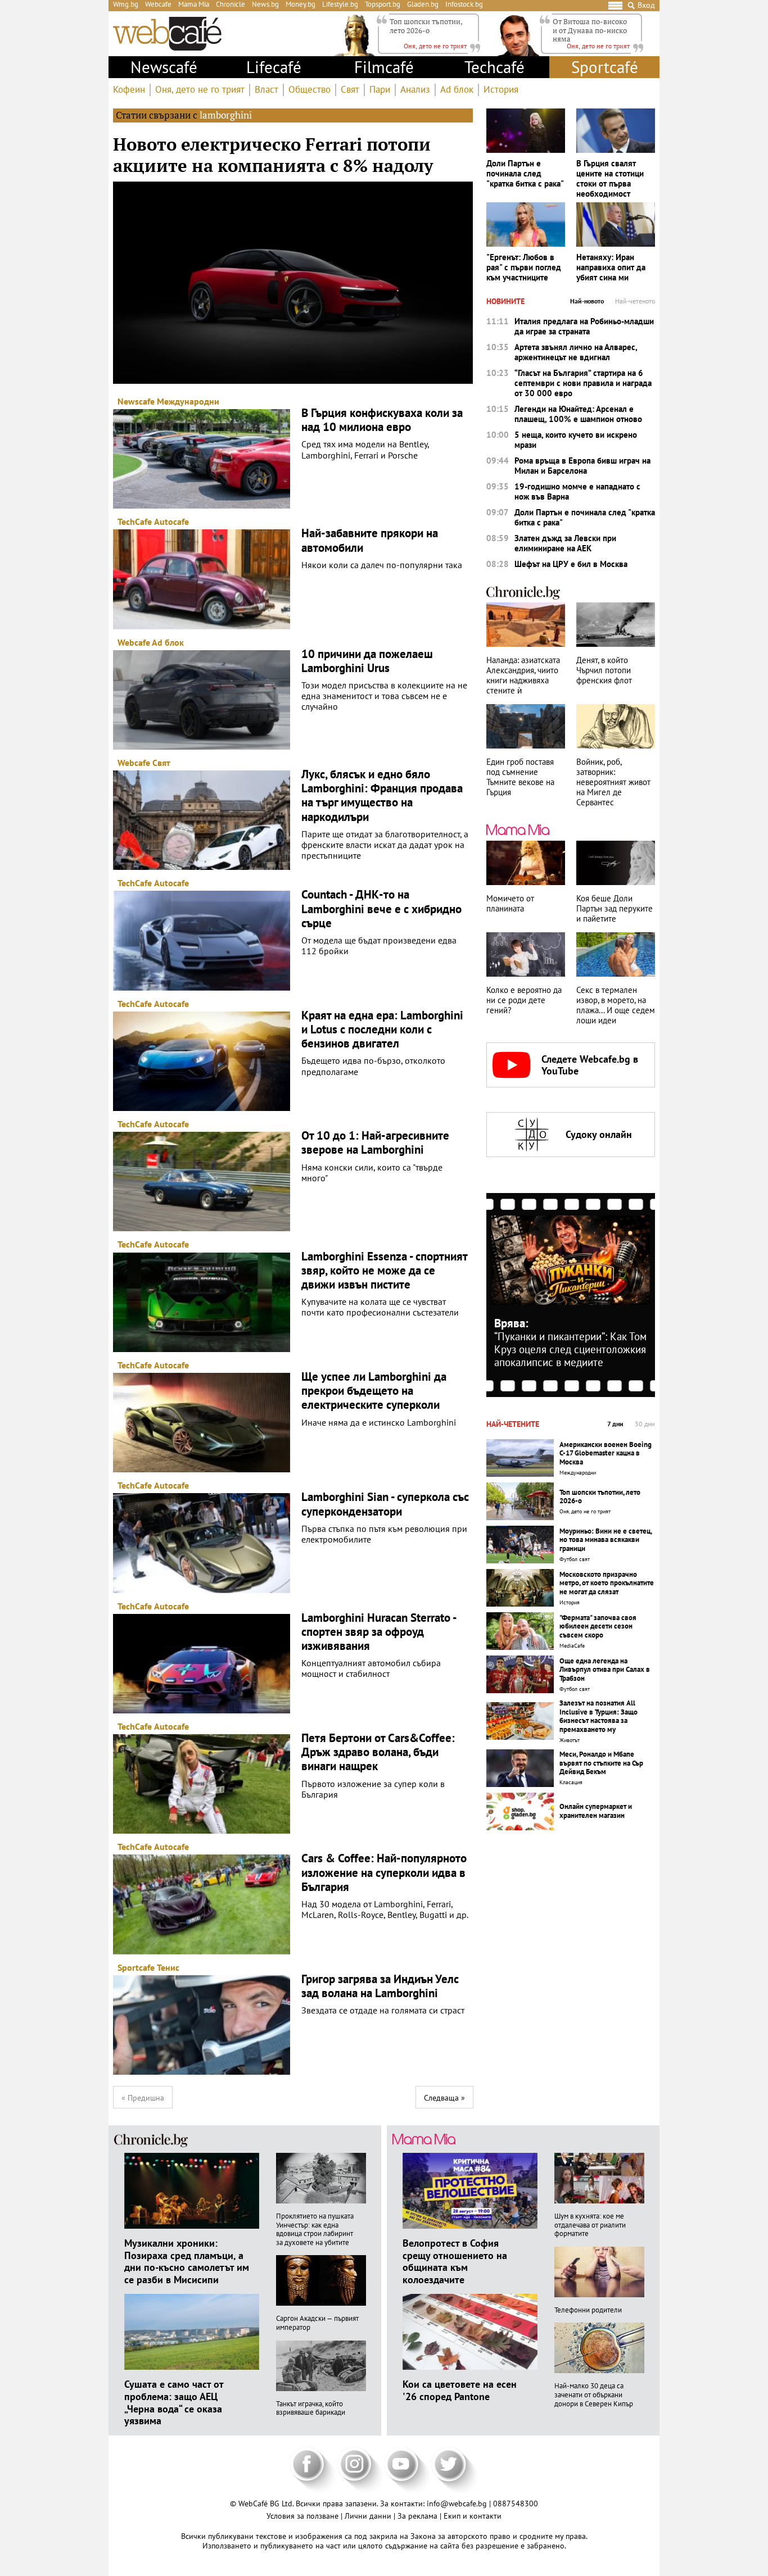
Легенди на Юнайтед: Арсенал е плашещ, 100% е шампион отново (578, 414)
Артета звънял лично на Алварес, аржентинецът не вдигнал (576, 352)
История (501, 90)
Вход (646, 5)
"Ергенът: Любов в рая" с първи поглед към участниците (524, 267)
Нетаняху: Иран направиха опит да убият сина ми (611, 267)
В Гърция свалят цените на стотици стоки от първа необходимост (610, 179)
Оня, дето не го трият (200, 90)
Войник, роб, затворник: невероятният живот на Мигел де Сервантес (613, 782)
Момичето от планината (510, 904)
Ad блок (457, 90)
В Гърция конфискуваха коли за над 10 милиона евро (382, 420)
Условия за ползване (304, 2516)
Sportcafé (605, 67)
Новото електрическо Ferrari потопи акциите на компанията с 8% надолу (273, 155)
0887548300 (516, 2504)
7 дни (615, 1424)
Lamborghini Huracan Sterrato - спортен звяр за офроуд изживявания (379, 1632)
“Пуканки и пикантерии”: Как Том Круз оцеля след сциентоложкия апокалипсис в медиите (570, 1349)
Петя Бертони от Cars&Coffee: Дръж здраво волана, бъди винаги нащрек (378, 1752)
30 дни (645, 1424)
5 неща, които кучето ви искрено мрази (576, 440)
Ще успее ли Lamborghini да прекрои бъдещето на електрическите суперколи (374, 1391)
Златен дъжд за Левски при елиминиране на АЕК (565, 543)
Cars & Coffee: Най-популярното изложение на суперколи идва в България (384, 1872)
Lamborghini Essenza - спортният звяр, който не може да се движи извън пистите (384, 1271)
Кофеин (129, 90)
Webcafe (134, 642)
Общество (310, 90)
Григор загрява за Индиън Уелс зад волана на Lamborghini (380, 1986)
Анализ (415, 90)
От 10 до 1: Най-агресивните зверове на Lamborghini (375, 1142)
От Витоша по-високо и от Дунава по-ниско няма (590, 30)
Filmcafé (384, 67)
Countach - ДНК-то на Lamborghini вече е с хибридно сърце (381, 909)
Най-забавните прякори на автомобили (370, 540)
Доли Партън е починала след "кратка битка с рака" (525, 174)
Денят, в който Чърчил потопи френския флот (604, 670)
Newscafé (164, 67)
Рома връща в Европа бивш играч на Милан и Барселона (582, 466)
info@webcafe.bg (457, 2504)
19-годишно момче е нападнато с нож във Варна (577, 492)
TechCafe (135, 521)
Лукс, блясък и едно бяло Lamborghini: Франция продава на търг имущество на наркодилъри (382, 795)
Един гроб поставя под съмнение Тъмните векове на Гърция (520, 777)
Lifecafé (274, 67)
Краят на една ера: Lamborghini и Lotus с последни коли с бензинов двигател (382, 1030)
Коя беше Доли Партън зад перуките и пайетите (615, 909)
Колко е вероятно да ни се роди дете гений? (524, 1000)
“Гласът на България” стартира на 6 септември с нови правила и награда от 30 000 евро (583, 383)
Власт (266, 90)
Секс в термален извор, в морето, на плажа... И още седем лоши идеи (616, 1005)
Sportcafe (136, 1967)
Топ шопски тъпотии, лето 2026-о (426, 26)
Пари (380, 90)
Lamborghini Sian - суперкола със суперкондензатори (385, 1504)
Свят (350, 90)
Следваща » (444, 2098)
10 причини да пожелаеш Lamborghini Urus (367, 661)
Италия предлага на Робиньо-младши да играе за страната (584, 326)
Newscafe (136, 401)
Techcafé (494, 67)
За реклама (419, 2516)
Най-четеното (635, 301)
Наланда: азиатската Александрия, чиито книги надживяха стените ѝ (523, 675)
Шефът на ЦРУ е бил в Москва (571, 564)
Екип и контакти (473, 2516)
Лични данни (369, 2516)
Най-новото (587, 301)
